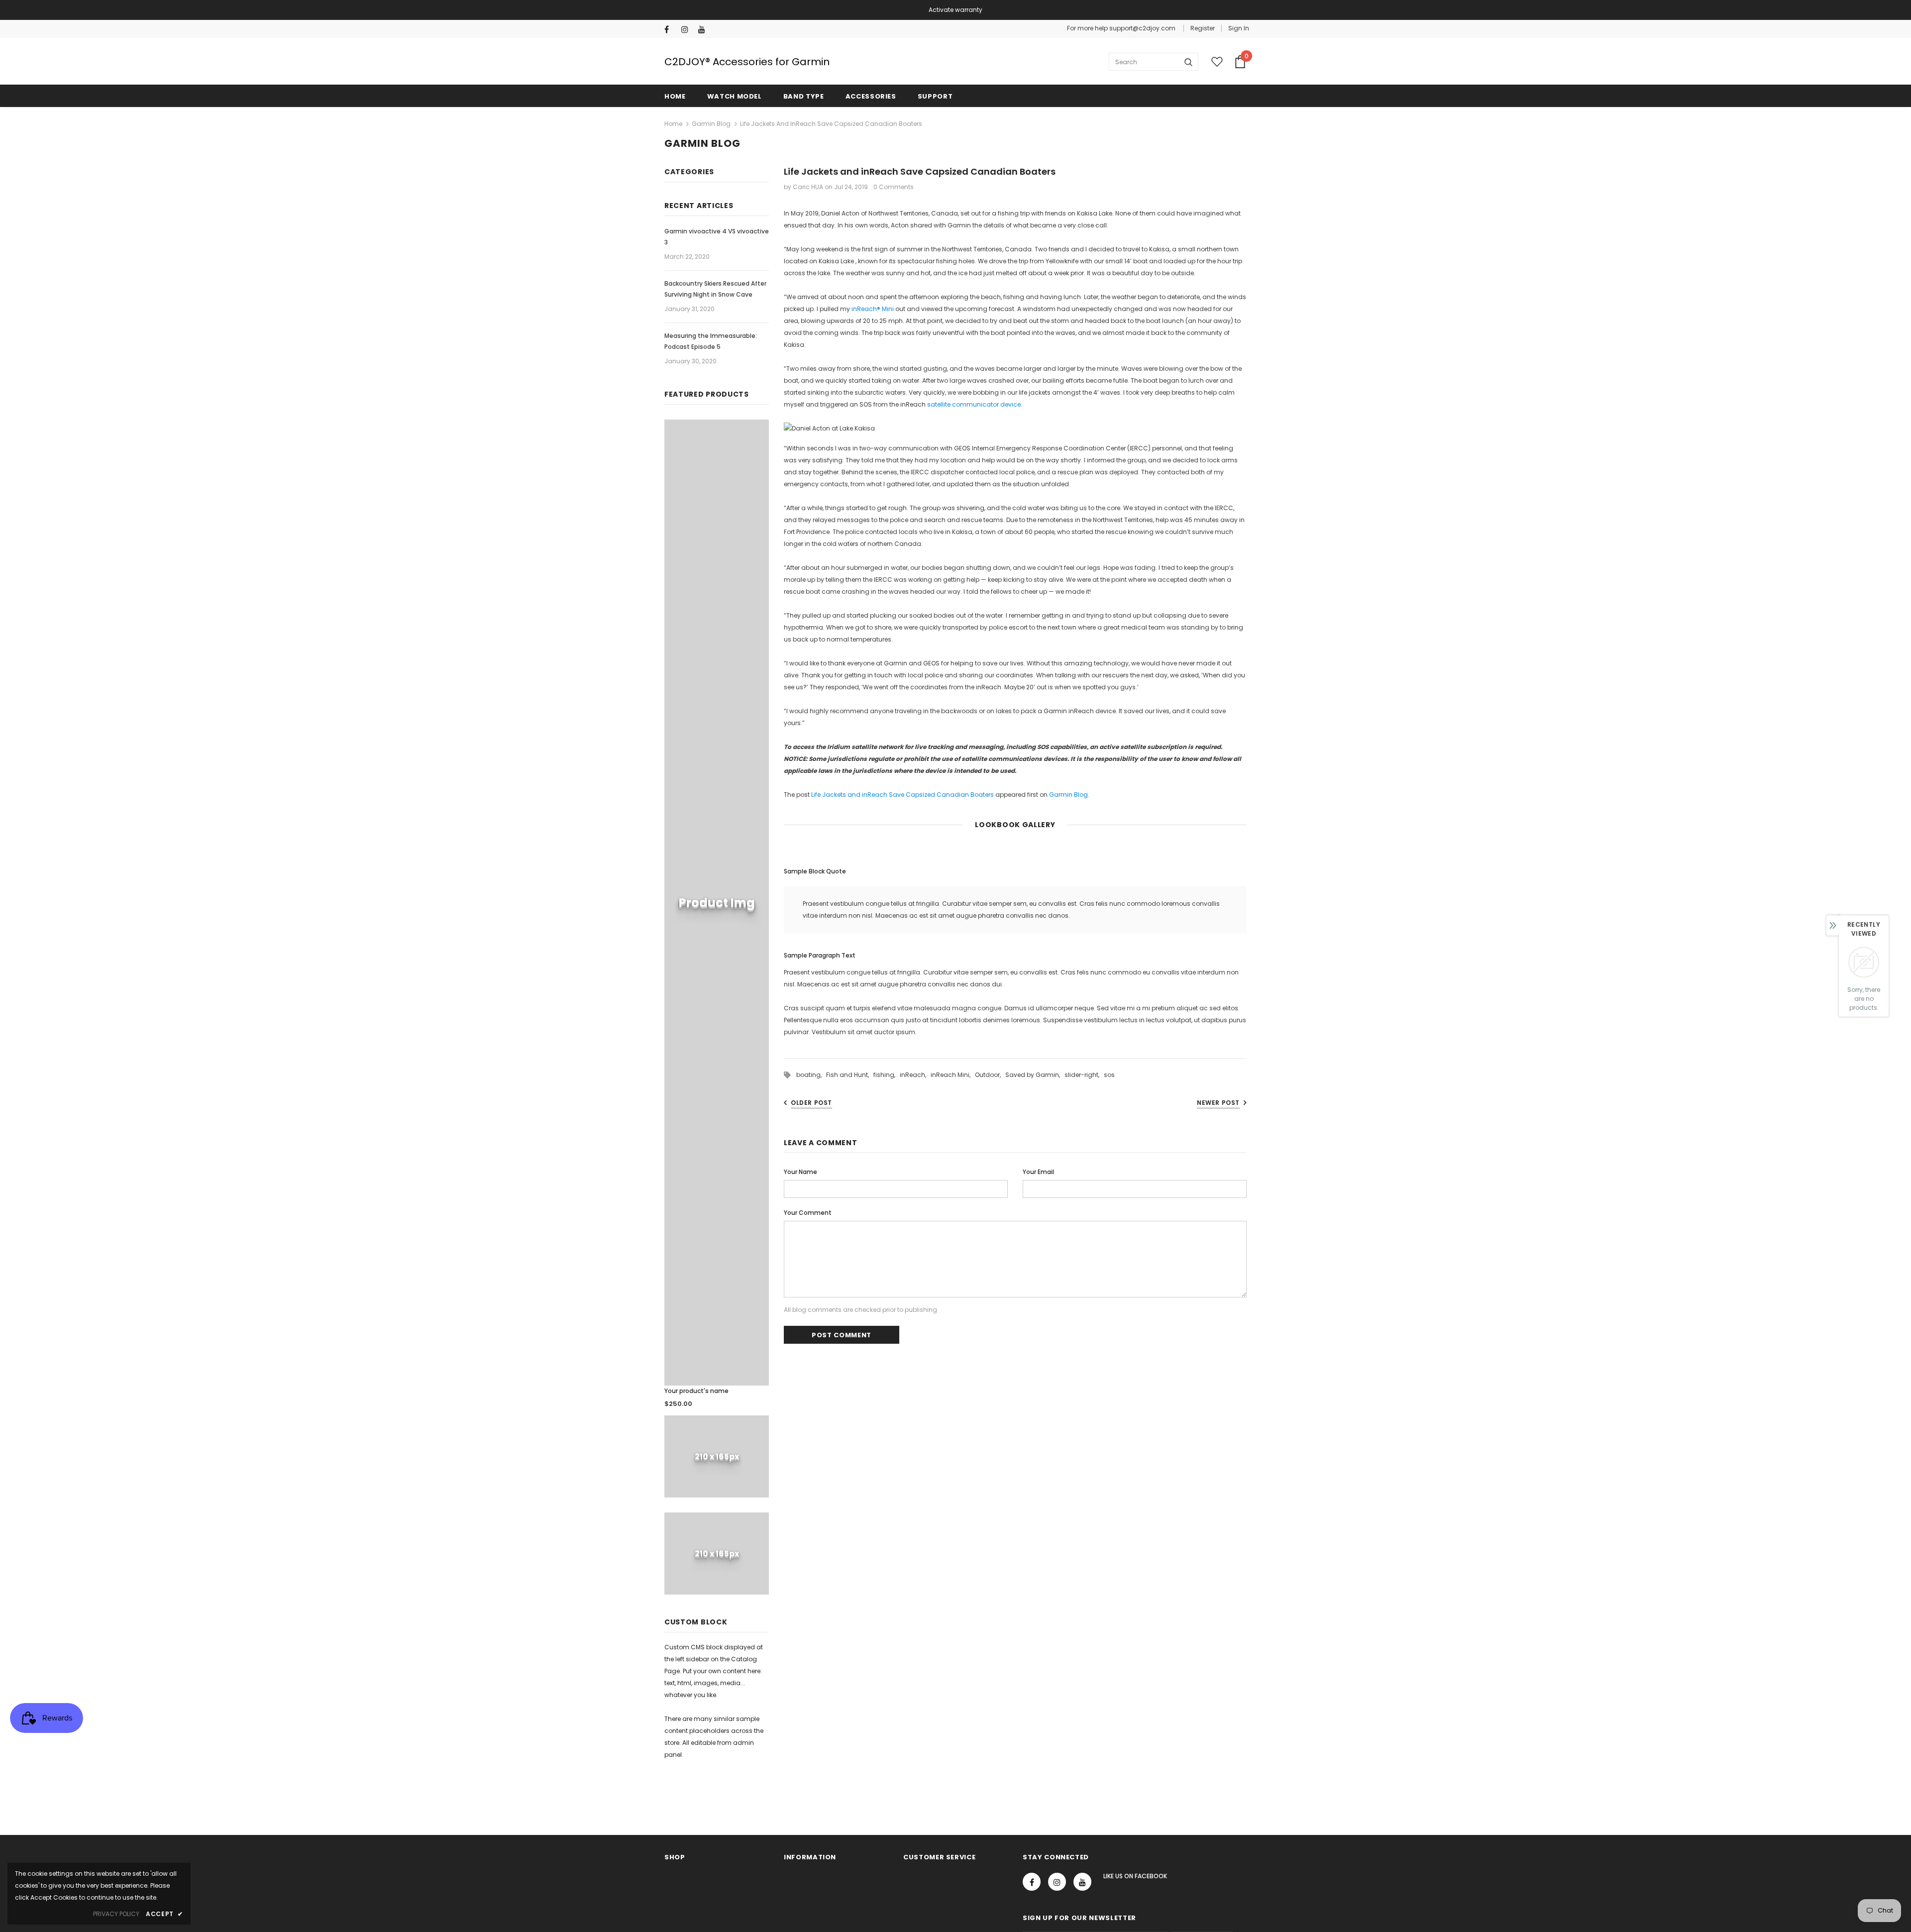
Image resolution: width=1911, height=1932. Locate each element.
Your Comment (808, 1213)
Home (673, 124)
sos (1109, 1075)
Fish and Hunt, (850, 1075)
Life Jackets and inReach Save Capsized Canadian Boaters (902, 795)
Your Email (1038, 1172)
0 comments (894, 187)
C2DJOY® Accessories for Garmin (747, 62)
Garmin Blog (711, 124)
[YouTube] (704, 30)
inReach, (915, 1075)
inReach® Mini (873, 309)
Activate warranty (955, 10)
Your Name (800, 1172)
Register (1203, 28)
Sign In (1239, 28)
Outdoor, (990, 1075)
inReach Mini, (953, 1075)
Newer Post (1218, 1103)
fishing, (887, 1075)
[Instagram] (688, 30)
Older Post (811, 1103)
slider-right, (1084, 1075)
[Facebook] (671, 30)
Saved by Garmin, (1035, 1075)
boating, (811, 1075)
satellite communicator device (974, 404)
